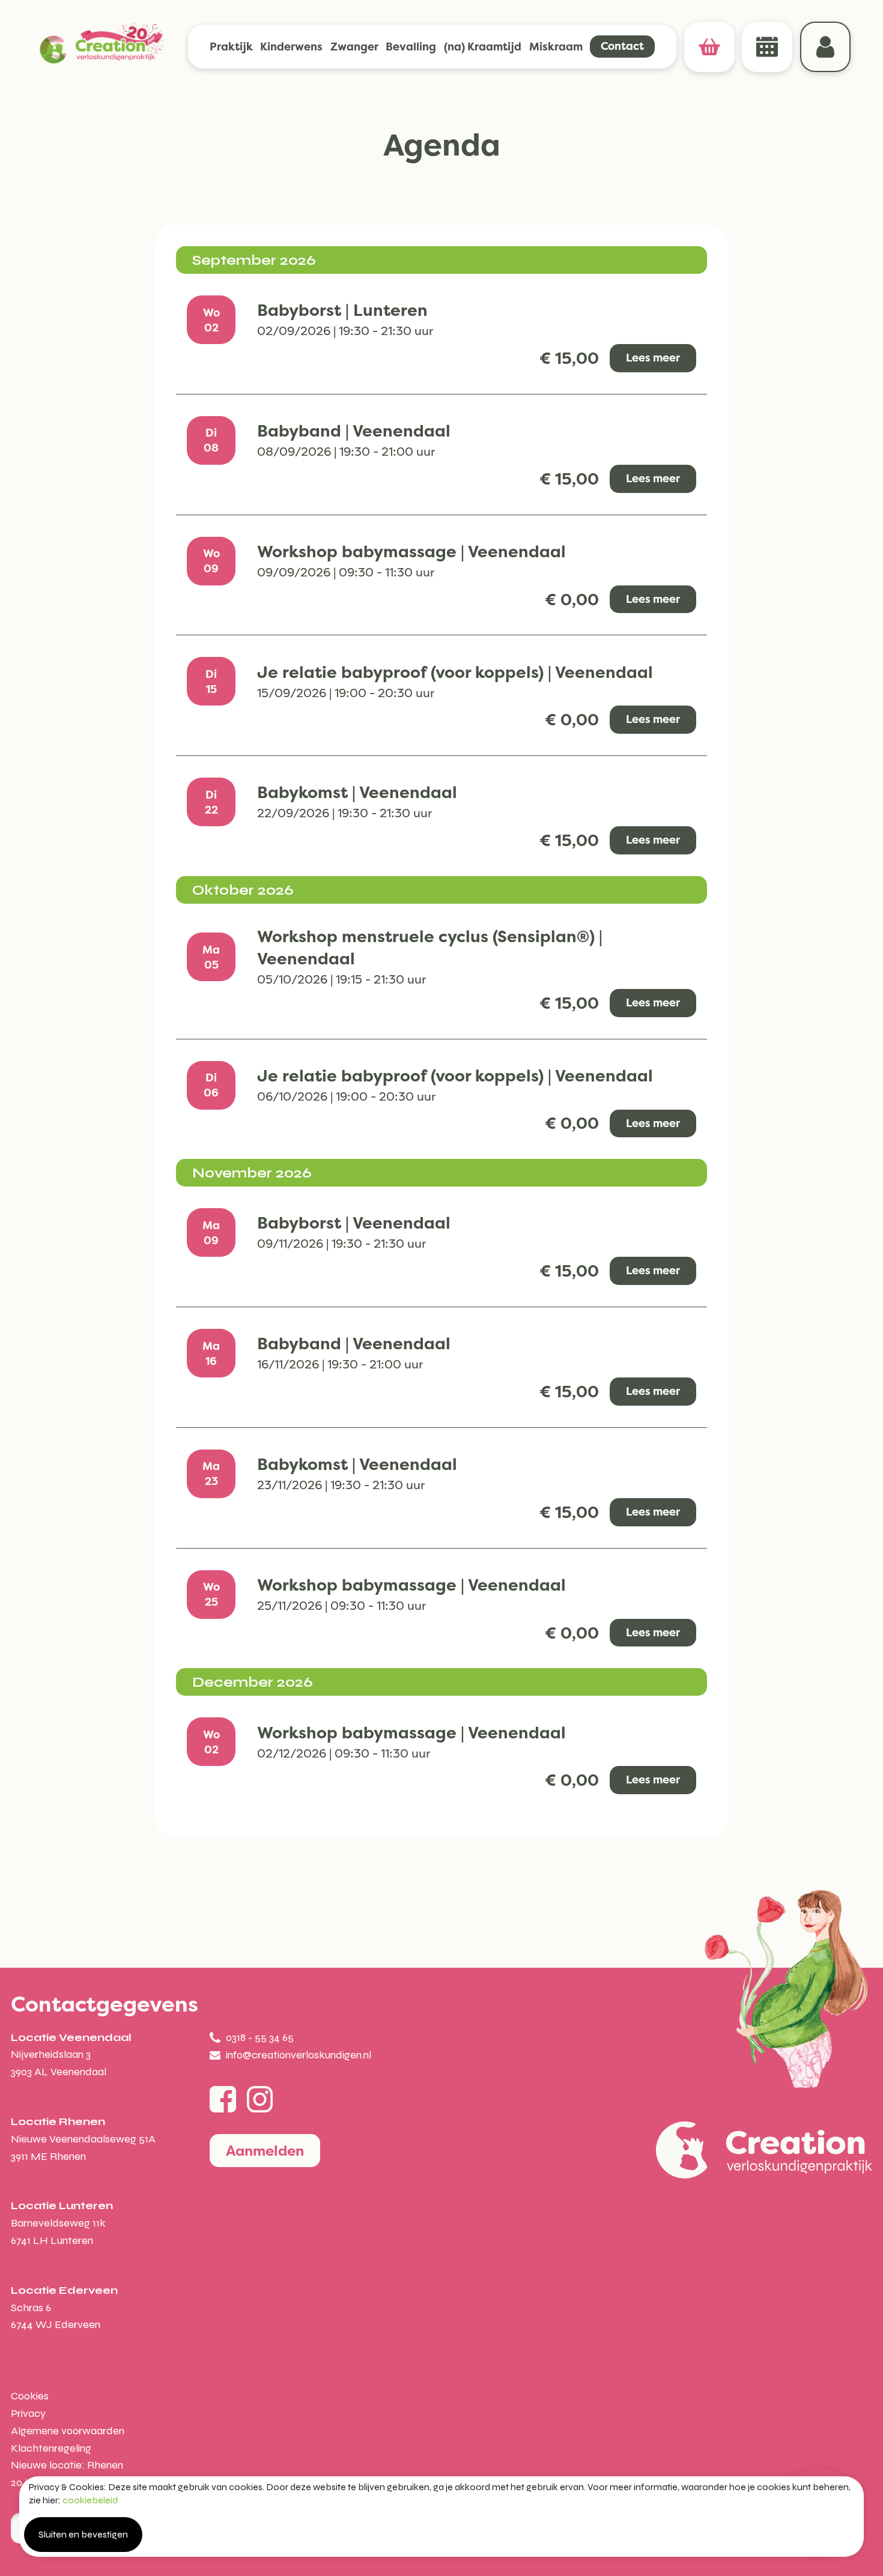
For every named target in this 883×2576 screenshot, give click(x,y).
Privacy (28, 2413)
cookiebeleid (90, 2500)
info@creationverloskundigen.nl (299, 2055)
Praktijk (231, 47)
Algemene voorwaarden (68, 2431)
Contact (622, 46)
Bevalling (411, 47)
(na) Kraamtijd (483, 47)
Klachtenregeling (51, 2448)
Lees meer (653, 358)
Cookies (30, 2396)
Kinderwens (291, 47)
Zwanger (354, 47)
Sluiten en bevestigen (83, 2534)
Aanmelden (265, 2151)
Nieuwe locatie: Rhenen (67, 2465)
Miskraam (556, 47)
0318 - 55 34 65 (260, 2037)
